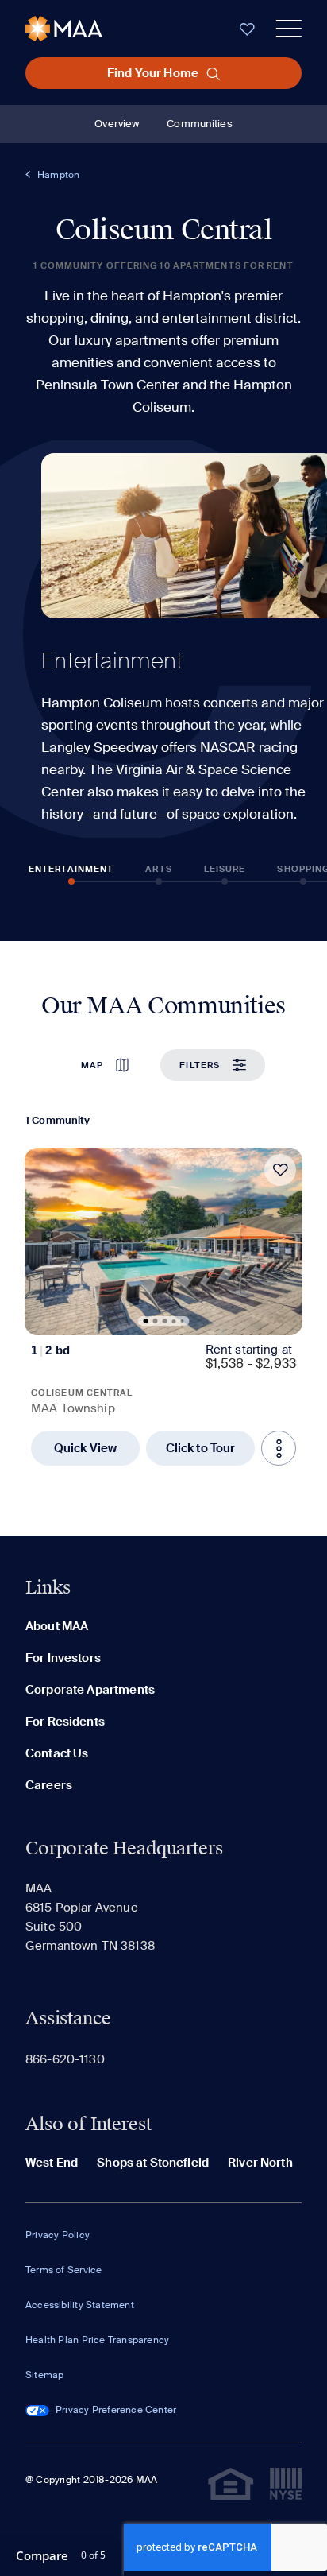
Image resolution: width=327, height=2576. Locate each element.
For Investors (63, 1658)
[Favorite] (280, 1170)
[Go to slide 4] (174, 1321)
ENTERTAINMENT (71, 869)
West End (52, 2163)
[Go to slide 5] (183, 1321)
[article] (163, 1307)
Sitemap (44, 2375)
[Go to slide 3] (165, 1321)
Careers (49, 1785)
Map (92, 1065)
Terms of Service (63, 2270)
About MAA (57, 1626)
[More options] (279, 1448)
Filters (200, 1065)
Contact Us (57, 1753)
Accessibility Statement (80, 2305)
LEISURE (225, 869)
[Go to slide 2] (156, 1321)
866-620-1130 (65, 2059)
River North (260, 2163)
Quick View (86, 1448)
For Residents (65, 1722)
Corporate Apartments (90, 1690)
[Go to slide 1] (146, 1321)
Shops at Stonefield (153, 2163)
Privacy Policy (58, 2235)
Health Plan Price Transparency (97, 2340)
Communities (199, 124)
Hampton (58, 175)
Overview (117, 124)
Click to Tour (201, 1448)
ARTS (158, 869)
